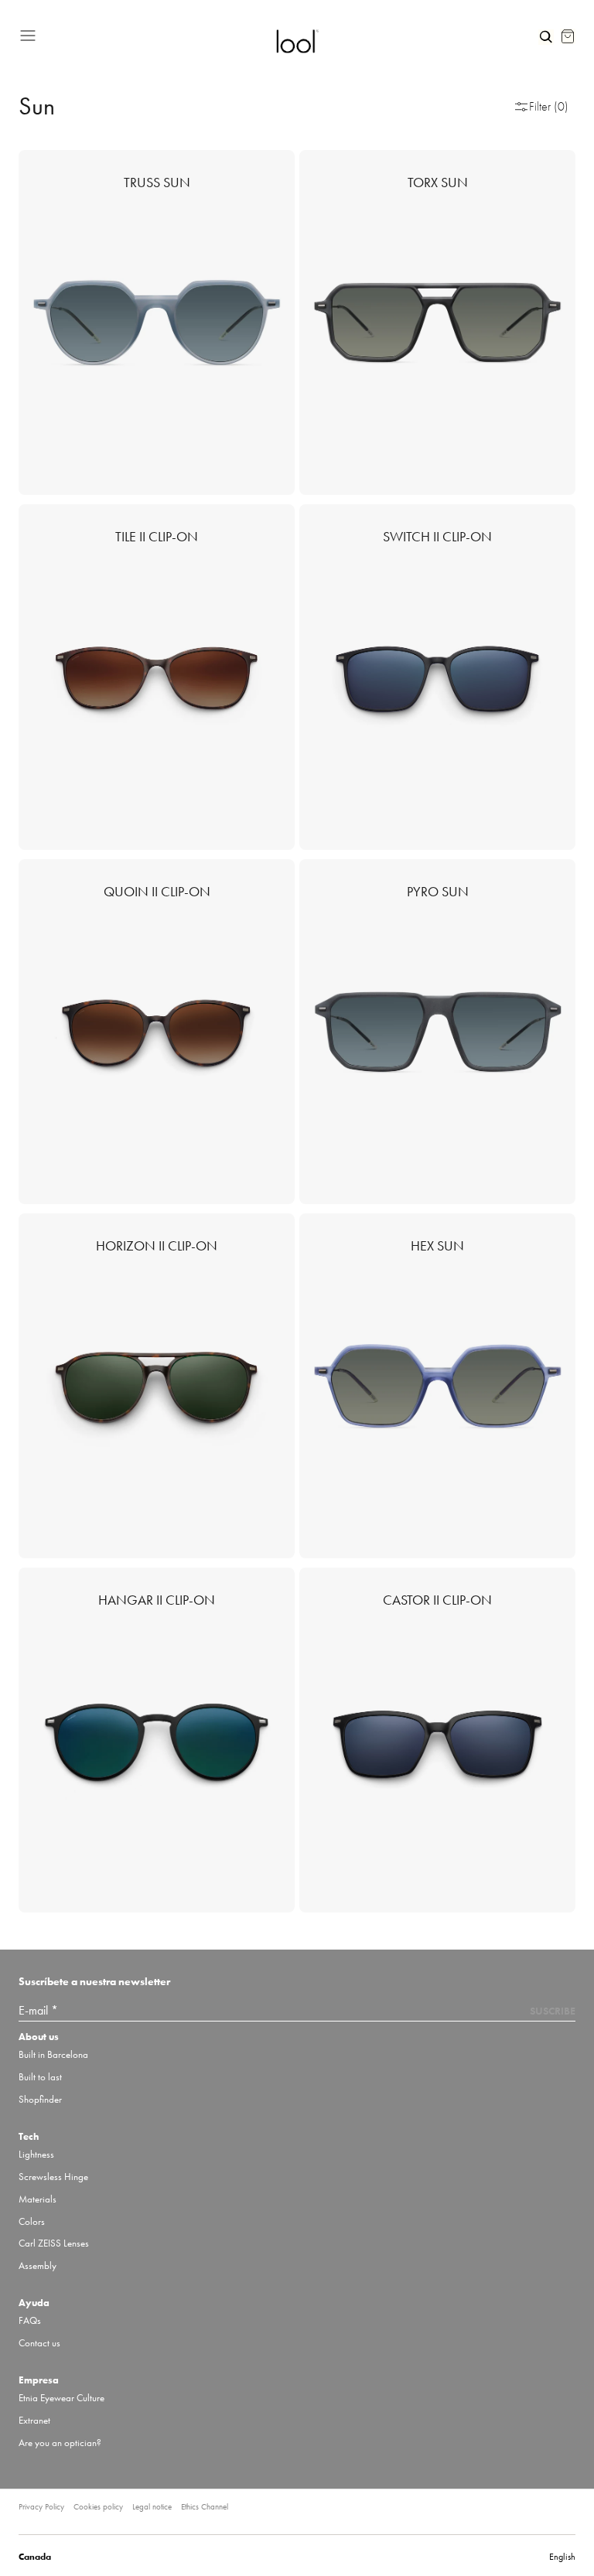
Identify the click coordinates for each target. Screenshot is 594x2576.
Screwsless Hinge (53, 2177)
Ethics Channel (205, 2506)
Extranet (34, 2420)
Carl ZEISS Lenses (54, 2243)
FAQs (30, 2320)
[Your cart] (568, 36)
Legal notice (152, 2506)
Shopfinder (40, 2099)
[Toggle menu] (141, 33)
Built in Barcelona (53, 2054)
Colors (32, 2221)
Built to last (40, 2077)
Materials (38, 2199)
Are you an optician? (60, 2443)
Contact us (39, 2343)
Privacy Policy (41, 2506)
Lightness (36, 2154)
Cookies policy (98, 2506)
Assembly (38, 2266)
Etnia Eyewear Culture (61, 2398)
